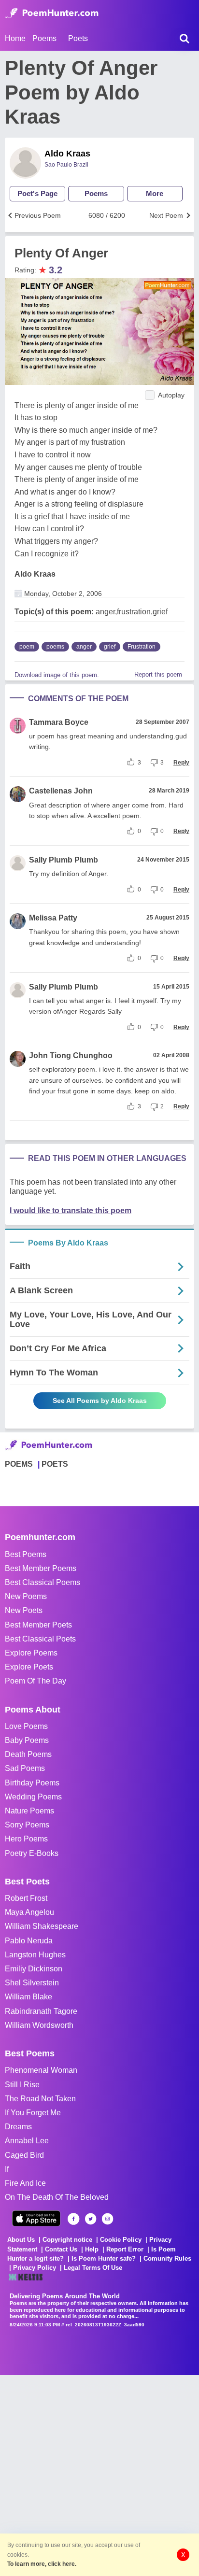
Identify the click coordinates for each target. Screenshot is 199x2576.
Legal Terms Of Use (93, 2268)
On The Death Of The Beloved (57, 2197)
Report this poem (158, 674)
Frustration (142, 647)
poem (27, 647)
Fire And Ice (25, 2183)
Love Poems (26, 1726)
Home (15, 38)
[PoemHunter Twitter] (91, 2219)
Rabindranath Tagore (41, 2011)
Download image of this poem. (57, 675)
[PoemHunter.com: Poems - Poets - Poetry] (52, 13)
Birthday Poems (32, 1783)
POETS (55, 1464)
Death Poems (28, 1754)
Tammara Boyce (59, 722)
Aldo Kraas (67, 154)
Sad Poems (25, 1768)
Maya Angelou (29, 1912)
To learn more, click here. (42, 2564)
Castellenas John (61, 791)
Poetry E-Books (32, 1853)
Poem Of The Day (36, 1681)
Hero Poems (26, 1839)
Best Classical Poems (43, 1582)
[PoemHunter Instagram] (107, 2219)
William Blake (28, 1997)
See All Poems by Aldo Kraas (100, 1401)
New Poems (26, 1596)
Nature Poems (29, 1811)
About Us (21, 2240)
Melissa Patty (53, 918)
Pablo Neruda (29, 1941)
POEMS (19, 1464)
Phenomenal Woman (41, 2070)
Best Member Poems (41, 1568)
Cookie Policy (121, 2240)
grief (110, 647)
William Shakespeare (42, 1926)
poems (55, 647)
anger (84, 647)
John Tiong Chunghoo (71, 1055)
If (7, 2169)
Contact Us (61, 2249)
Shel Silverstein (32, 1983)
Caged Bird (24, 2155)
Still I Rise (22, 2085)
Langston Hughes (35, 1955)
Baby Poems (27, 1740)
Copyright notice (67, 2240)
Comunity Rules (167, 2258)
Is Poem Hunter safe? (104, 2258)
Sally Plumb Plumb (64, 860)
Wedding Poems (33, 1797)
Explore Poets (29, 1667)
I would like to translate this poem (71, 1210)
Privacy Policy (35, 2268)
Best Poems (26, 1554)
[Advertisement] (99, 2475)
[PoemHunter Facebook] (74, 2219)
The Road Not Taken (40, 2099)
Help (92, 2249)
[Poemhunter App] (36, 2218)
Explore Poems (31, 1653)
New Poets (24, 1610)
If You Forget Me (33, 2113)
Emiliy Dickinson (34, 1969)
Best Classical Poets (40, 1639)
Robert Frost (26, 1898)
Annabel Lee (27, 2141)
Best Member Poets (38, 1625)
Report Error (125, 2249)
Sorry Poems (27, 1825)
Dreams (18, 2127)
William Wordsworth (39, 2025)
